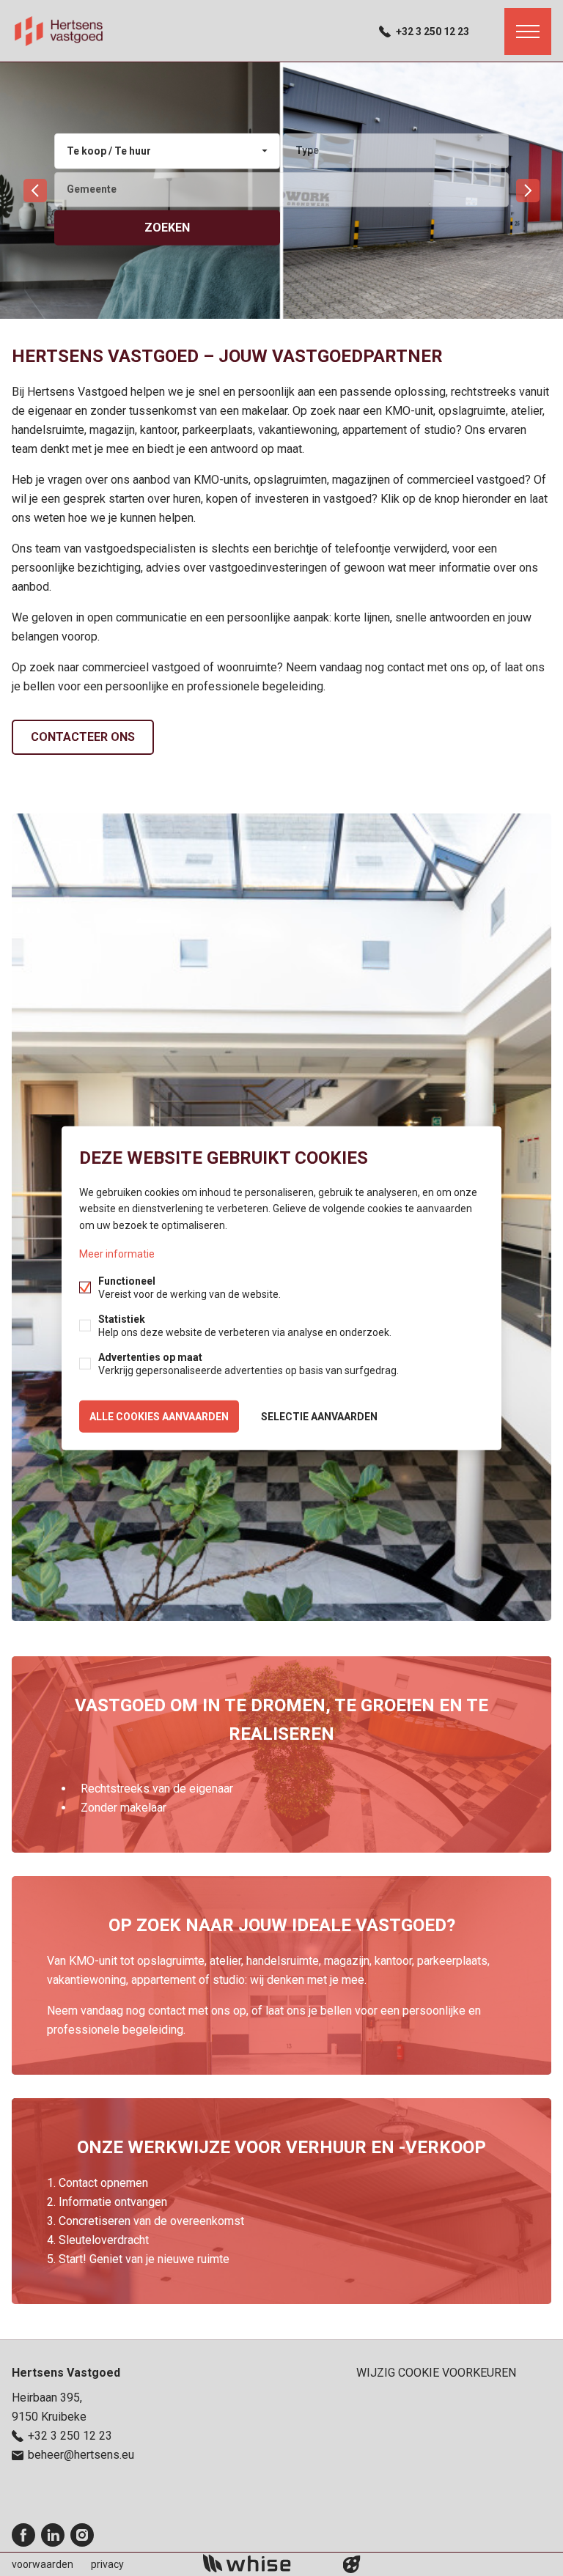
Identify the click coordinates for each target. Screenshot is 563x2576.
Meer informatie (117, 1253)
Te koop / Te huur (109, 151)
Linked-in (53, 2535)
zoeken (167, 227)
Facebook (23, 2535)
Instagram (82, 2535)
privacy (107, 2564)
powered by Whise (264, 2563)
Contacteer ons (83, 737)
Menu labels (528, 32)
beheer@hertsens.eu (81, 2455)
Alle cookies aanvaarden (159, 1416)
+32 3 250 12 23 (433, 32)
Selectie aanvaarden (319, 1416)
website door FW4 (352, 2564)
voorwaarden (43, 2564)
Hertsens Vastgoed (66, 2373)
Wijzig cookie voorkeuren (436, 2373)
